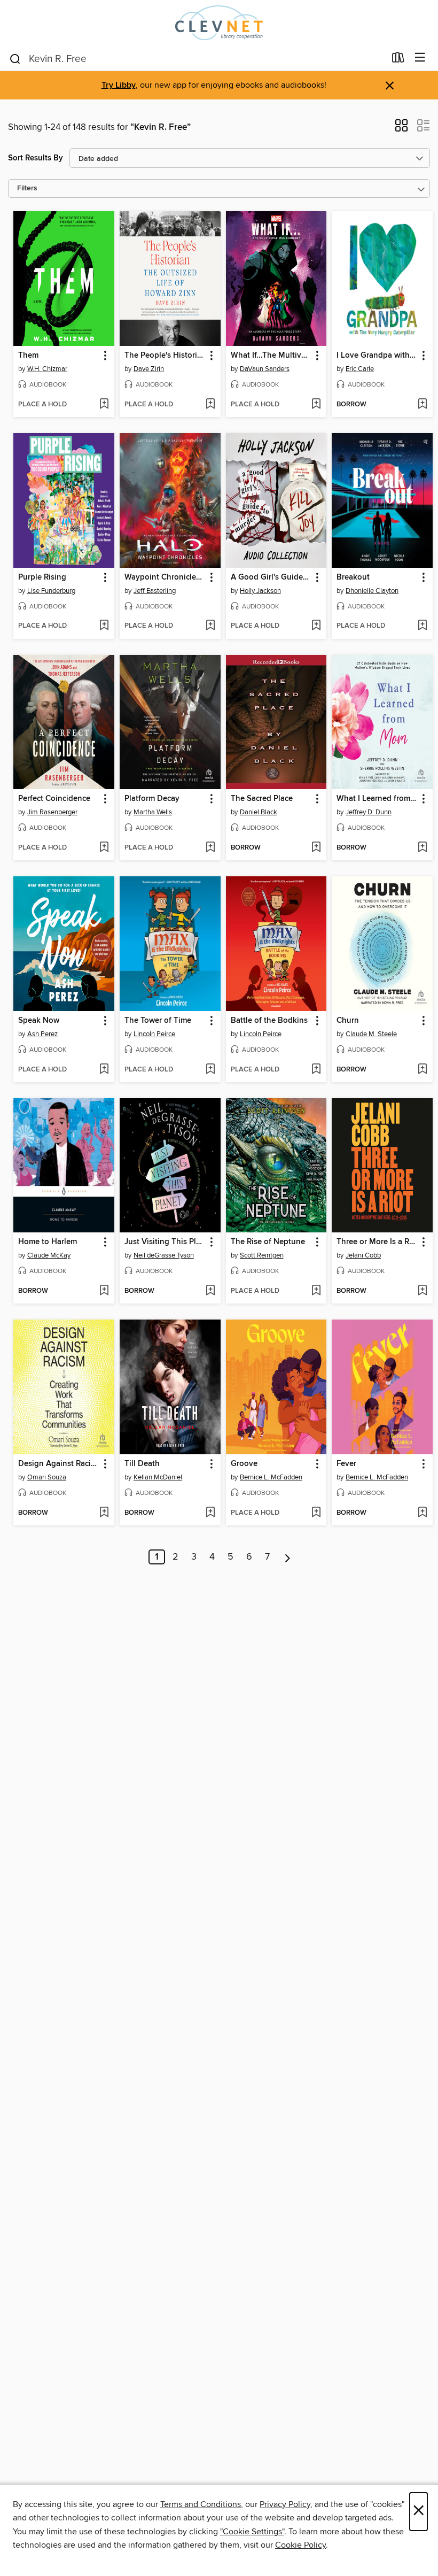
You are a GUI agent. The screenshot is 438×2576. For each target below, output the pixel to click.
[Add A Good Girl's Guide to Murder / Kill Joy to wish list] (316, 626)
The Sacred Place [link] (262, 799)
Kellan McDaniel (158, 1477)
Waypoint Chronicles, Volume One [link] (165, 577)
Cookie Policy (300, 2545)
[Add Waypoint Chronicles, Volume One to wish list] (210, 626)
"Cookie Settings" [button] (252, 2532)
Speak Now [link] (39, 1021)
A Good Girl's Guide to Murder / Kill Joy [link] (271, 577)
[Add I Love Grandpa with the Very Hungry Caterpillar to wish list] (422, 405)
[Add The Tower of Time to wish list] (210, 1070)
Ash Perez (42, 1034)
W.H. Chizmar (47, 369)
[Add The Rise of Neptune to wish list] (316, 1291)
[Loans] (398, 60)
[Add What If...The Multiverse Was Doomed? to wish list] (316, 405)
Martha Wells (153, 812)
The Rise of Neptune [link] (268, 1242)
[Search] (15, 58)
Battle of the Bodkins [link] (269, 1021)
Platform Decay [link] (152, 799)
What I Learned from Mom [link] (377, 799)
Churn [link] (348, 1021)
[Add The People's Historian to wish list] (210, 405)
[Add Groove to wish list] (316, 1513)
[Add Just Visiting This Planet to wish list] (210, 1291)
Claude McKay (49, 1255)
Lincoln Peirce (154, 1034)
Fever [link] (346, 1464)
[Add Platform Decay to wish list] (210, 848)
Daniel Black (259, 812)
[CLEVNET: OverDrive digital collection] (219, 23)
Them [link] (28, 356)
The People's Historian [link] (165, 356)
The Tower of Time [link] (158, 1021)
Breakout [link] (353, 577)
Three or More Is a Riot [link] (377, 1242)
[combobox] (197, 59)
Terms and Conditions (201, 2504)
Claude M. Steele (371, 1034)
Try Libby (119, 85)
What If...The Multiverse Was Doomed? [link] (271, 356)
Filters (27, 188)
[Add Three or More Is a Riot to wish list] (422, 1291)
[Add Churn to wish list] (422, 1070)
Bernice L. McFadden (271, 1477)
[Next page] (288, 1557)
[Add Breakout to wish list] (422, 626)
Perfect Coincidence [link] (54, 799)
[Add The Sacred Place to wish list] (316, 848)
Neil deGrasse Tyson (164, 1255)
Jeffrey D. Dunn (369, 812)
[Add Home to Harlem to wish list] (104, 1291)
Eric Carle (360, 369)
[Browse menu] (420, 58)
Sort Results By (36, 158)
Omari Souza (47, 1477)
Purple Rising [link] (42, 577)
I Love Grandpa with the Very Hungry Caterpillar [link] (377, 356)
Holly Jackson (260, 591)
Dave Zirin (149, 369)
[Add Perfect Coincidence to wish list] (104, 848)
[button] (401, 129)
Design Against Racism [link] (59, 1464)
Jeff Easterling (155, 591)
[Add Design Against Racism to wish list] (104, 1513)
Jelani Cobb (363, 1255)
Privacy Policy (285, 2504)
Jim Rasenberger (52, 812)
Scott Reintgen (262, 1255)
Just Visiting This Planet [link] (165, 1242)
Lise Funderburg (51, 591)
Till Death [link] (142, 1464)
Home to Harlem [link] (48, 1242)
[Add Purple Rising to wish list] (104, 626)
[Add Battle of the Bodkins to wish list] (316, 1070)
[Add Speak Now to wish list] (104, 1070)
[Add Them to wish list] (104, 405)
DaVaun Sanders (265, 369)
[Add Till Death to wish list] (210, 1513)
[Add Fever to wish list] (422, 1513)
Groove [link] (244, 1464)
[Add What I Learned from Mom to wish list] (422, 848)
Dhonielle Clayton (372, 591)
